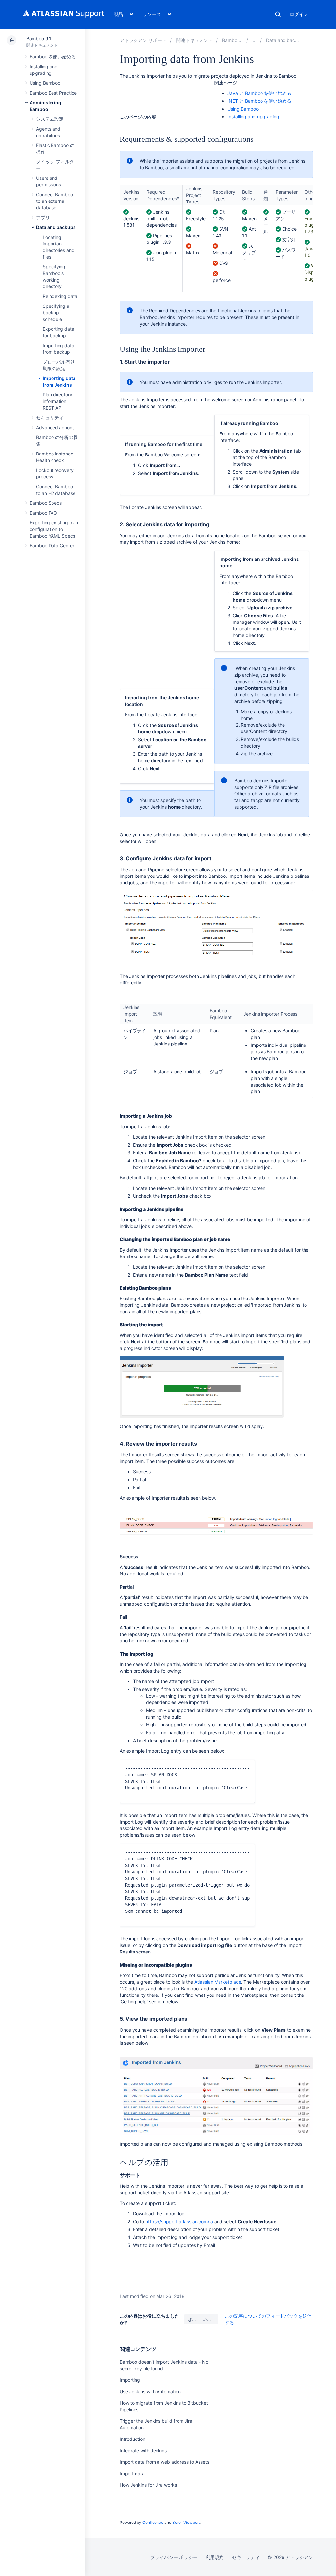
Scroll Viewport (186, 2522)
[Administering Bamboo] (255, 40)
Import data (132, 2473)
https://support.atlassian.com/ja (179, 2221)
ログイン (299, 14)
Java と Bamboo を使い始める (259, 93)
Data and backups (56, 227)
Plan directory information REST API (57, 401)
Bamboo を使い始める (53, 57)
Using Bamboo (45, 83)
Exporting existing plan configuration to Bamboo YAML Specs (54, 529)
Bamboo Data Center (52, 546)
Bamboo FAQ (43, 513)
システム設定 (50, 119)
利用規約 (215, 2557)
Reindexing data (60, 296)
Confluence (153, 2522)
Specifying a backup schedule (56, 313)
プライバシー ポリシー (174, 2557)
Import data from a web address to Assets (165, 2462)
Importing (130, 2380)
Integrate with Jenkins (143, 2450)
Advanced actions (55, 427)
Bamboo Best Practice (53, 93)
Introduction (133, 2439)
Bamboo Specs (46, 503)
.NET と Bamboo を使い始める (259, 101)
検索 (278, 14)
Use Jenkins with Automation (150, 2391)
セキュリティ (50, 418)
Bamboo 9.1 (39, 39)
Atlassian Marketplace (218, 1982)
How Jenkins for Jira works (148, 2485)
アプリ (43, 217)
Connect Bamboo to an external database (54, 201)
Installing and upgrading (253, 117)
